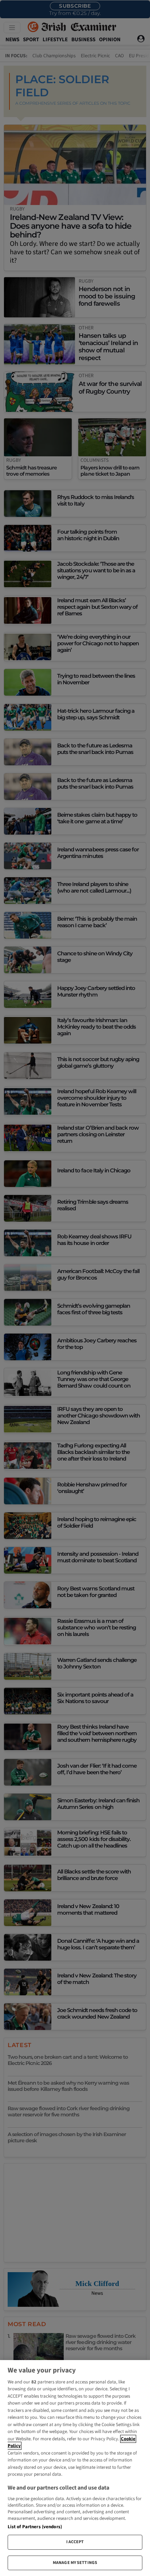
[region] (75, 2468)
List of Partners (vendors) (35, 2527)
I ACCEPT (75, 2542)
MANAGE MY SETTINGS (75, 2563)
